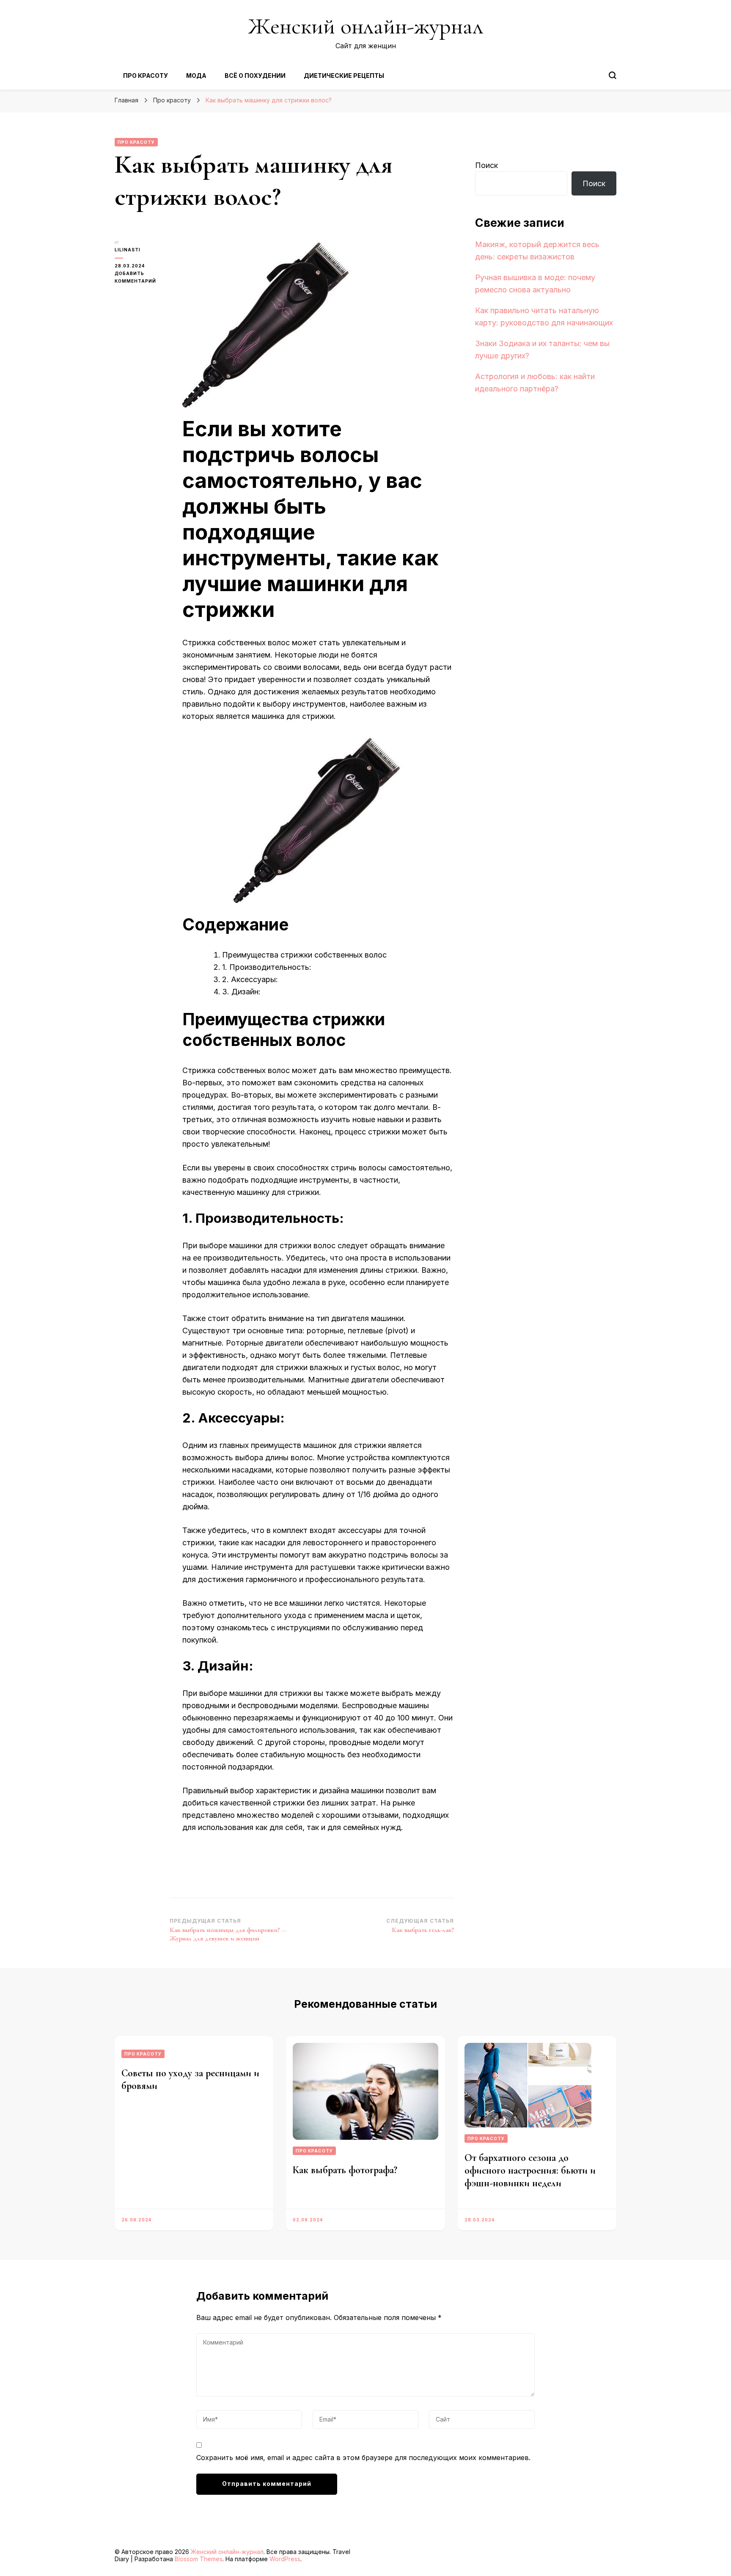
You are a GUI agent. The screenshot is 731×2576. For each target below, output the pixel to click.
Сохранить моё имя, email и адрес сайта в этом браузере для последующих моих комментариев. (363, 2458)
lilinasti (128, 250)
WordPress (285, 2559)
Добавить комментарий (142, 278)
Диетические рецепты (344, 76)
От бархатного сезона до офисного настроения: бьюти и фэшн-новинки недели (530, 2170)
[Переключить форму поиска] (613, 75)
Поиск (486, 165)
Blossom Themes (199, 2559)
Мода (196, 76)
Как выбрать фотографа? (345, 2170)
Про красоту (146, 76)
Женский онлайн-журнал (365, 26)
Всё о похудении (255, 76)
